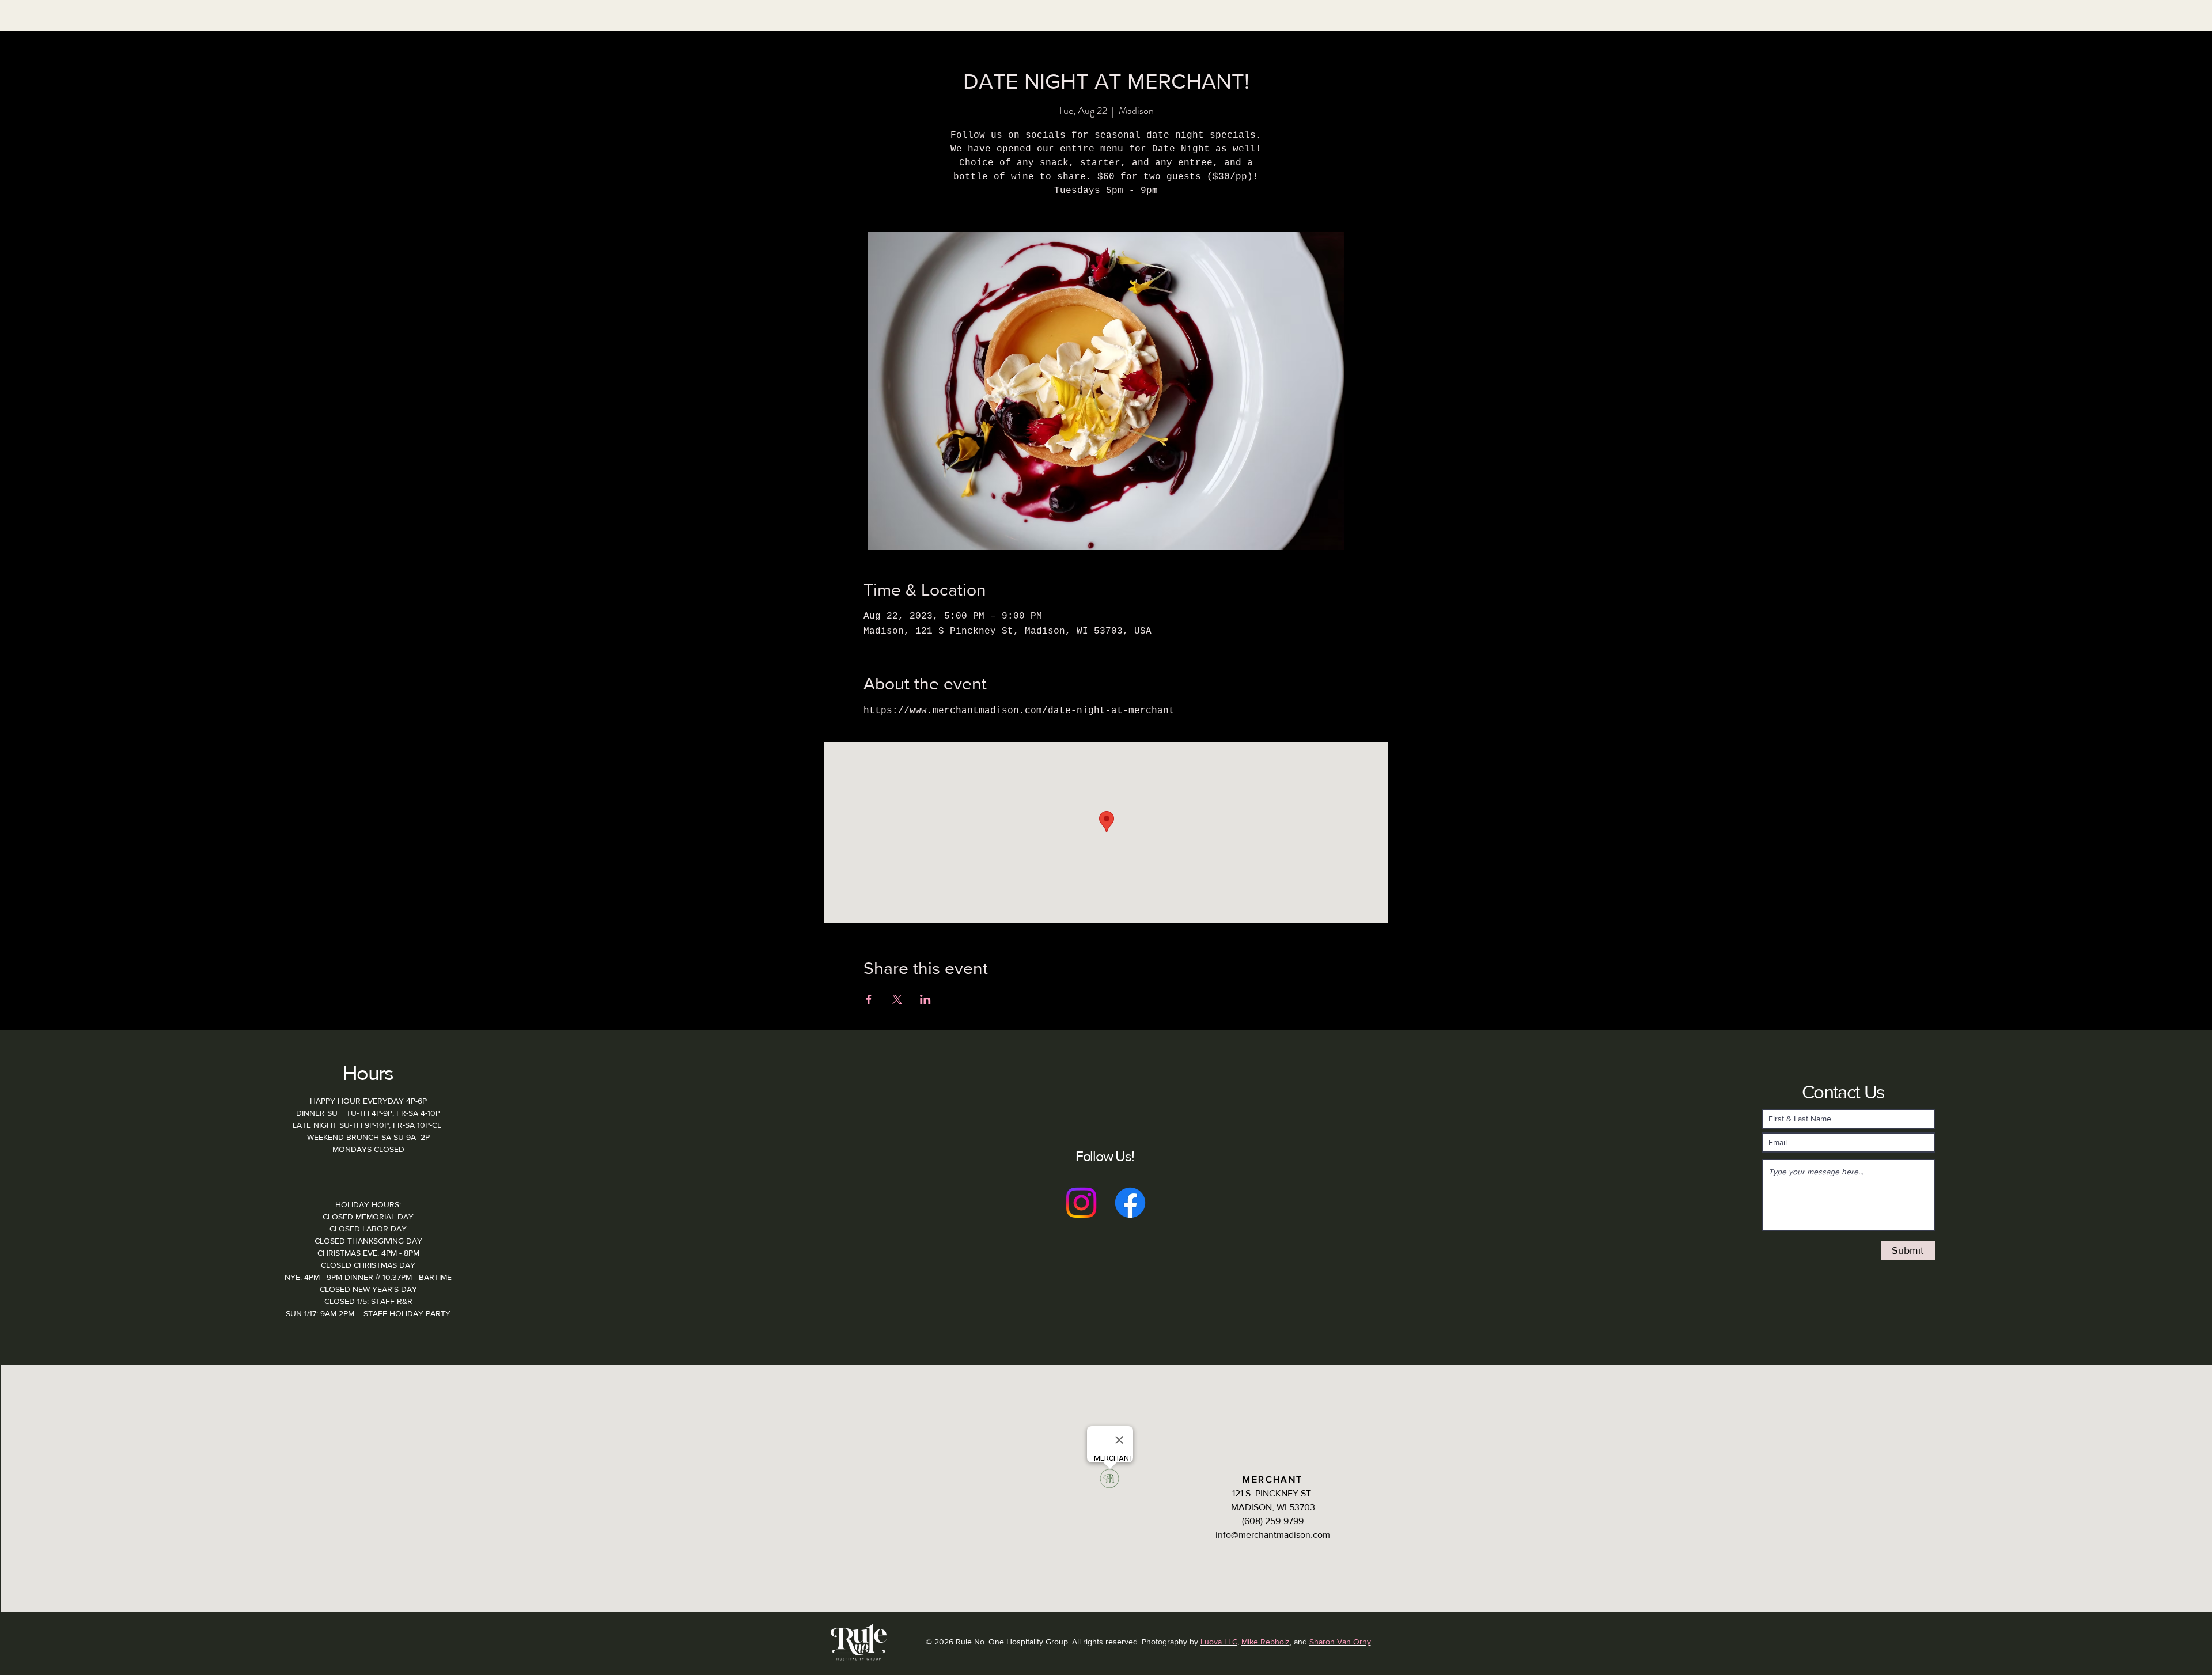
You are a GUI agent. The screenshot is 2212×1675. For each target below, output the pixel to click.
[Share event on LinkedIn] (925, 999)
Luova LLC (1219, 1642)
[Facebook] (1130, 1203)
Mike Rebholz (1266, 1642)
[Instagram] (1081, 1203)
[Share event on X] (897, 999)
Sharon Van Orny (1340, 1642)
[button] (932, 37)
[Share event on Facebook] (869, 999)
